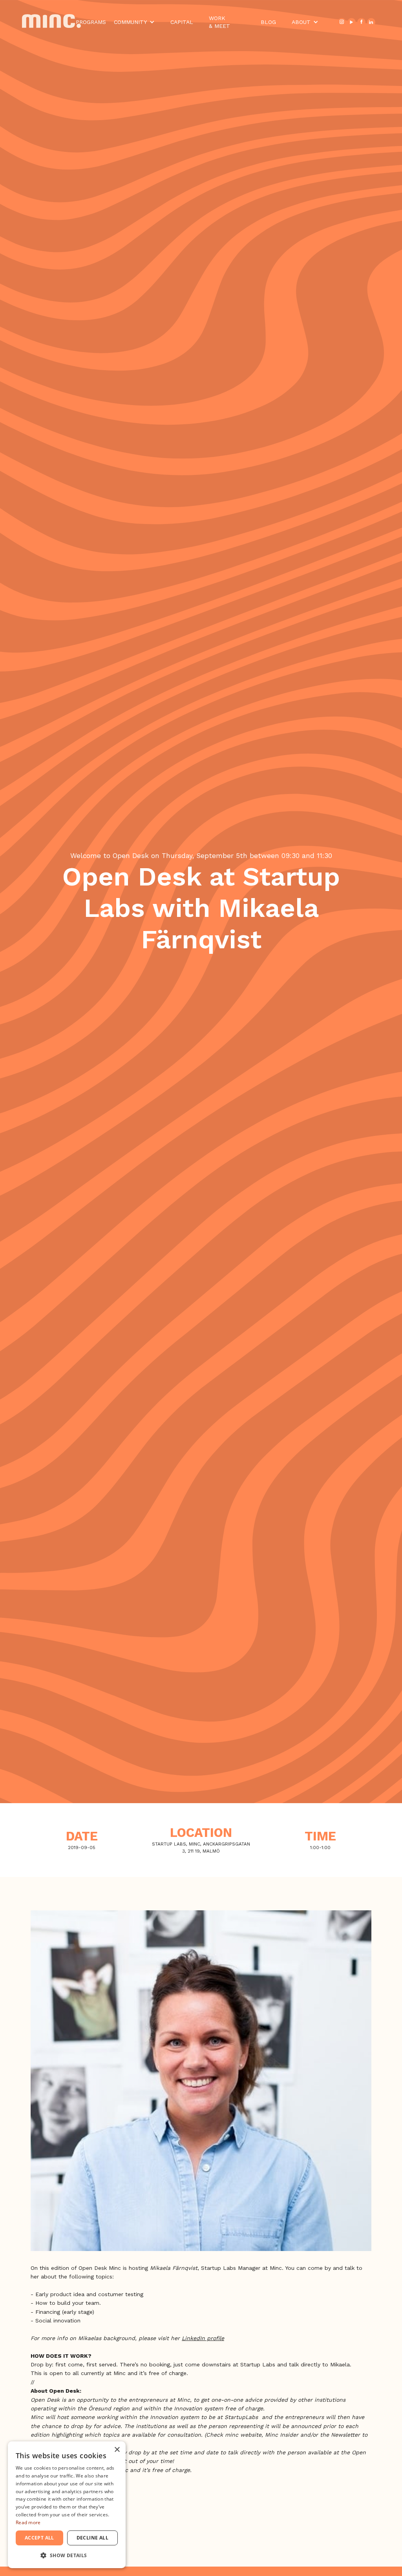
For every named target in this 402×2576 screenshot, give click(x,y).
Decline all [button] (92, 2538)
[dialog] (67, 2505)
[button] (134, 22)
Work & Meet (219, 22)
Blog (268, 22)
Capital (182, 22)
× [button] (117, 2450)
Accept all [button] (39, 2538)
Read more (28, 2522)
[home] (49, 22)
